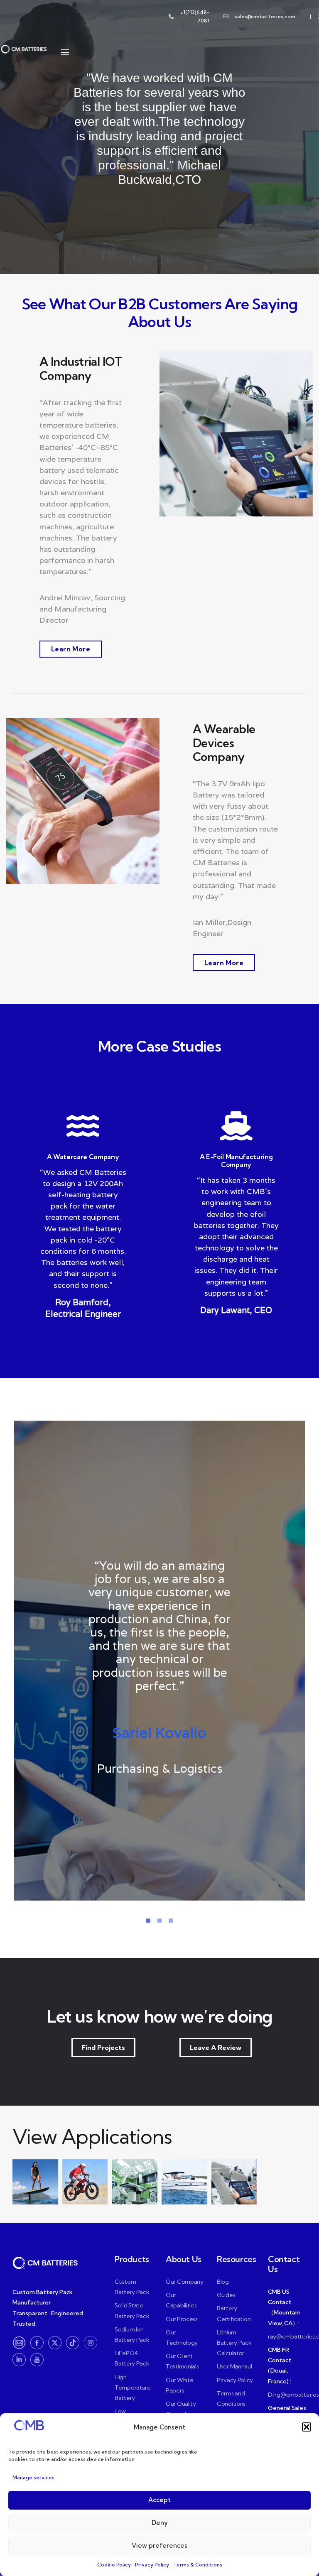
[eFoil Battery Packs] (35, 2182)
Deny (160, 2523)
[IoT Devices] (234, 2182)
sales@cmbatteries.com (265, 16)
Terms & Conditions (198, 2565)
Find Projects (103, 2048)
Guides (226, 2295)
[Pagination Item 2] (159, 1921)
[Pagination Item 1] (148, 1921)
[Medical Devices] (135, 2182)
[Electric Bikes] (85, 2182)
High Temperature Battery (133, 2388)
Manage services (33, 2477)
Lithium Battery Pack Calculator (234, 2343)
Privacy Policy (152, 2565)
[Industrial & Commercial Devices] (184, 2182)
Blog (223, 2282)
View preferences (159, 2545)
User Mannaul (234, 2367)
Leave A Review (216, 2048)
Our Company (185, 2282)
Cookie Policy (114, 2565)
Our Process (182, 2319)
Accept (159, 2500)
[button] (307, 2427)
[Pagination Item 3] (171, 1921)
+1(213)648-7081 (195, 16)
